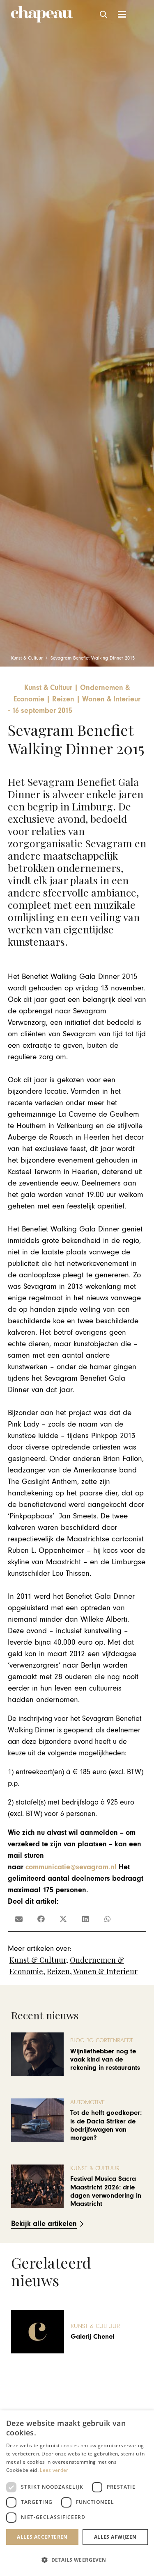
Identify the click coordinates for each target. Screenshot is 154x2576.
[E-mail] (19, 1919)
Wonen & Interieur (105, 1971)
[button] (104, 14)
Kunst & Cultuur (38, 1960)
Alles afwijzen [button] (115, 2537)
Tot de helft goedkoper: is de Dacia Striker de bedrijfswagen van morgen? (106, 2125)
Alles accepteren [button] (42, 2537)
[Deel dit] (41, 1919)
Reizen (58, 1971)
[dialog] (77, 2493)
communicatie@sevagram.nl (71, 1867)
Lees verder (54, 2470)
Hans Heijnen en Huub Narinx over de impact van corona (105, 2337)
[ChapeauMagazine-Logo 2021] (42, 14)
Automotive (87, 2102)
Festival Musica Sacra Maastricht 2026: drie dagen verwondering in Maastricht (106, 2191)
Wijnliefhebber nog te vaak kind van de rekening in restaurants (105, 2060)
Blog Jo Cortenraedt (102, 2040)
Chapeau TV (88, 2318)
